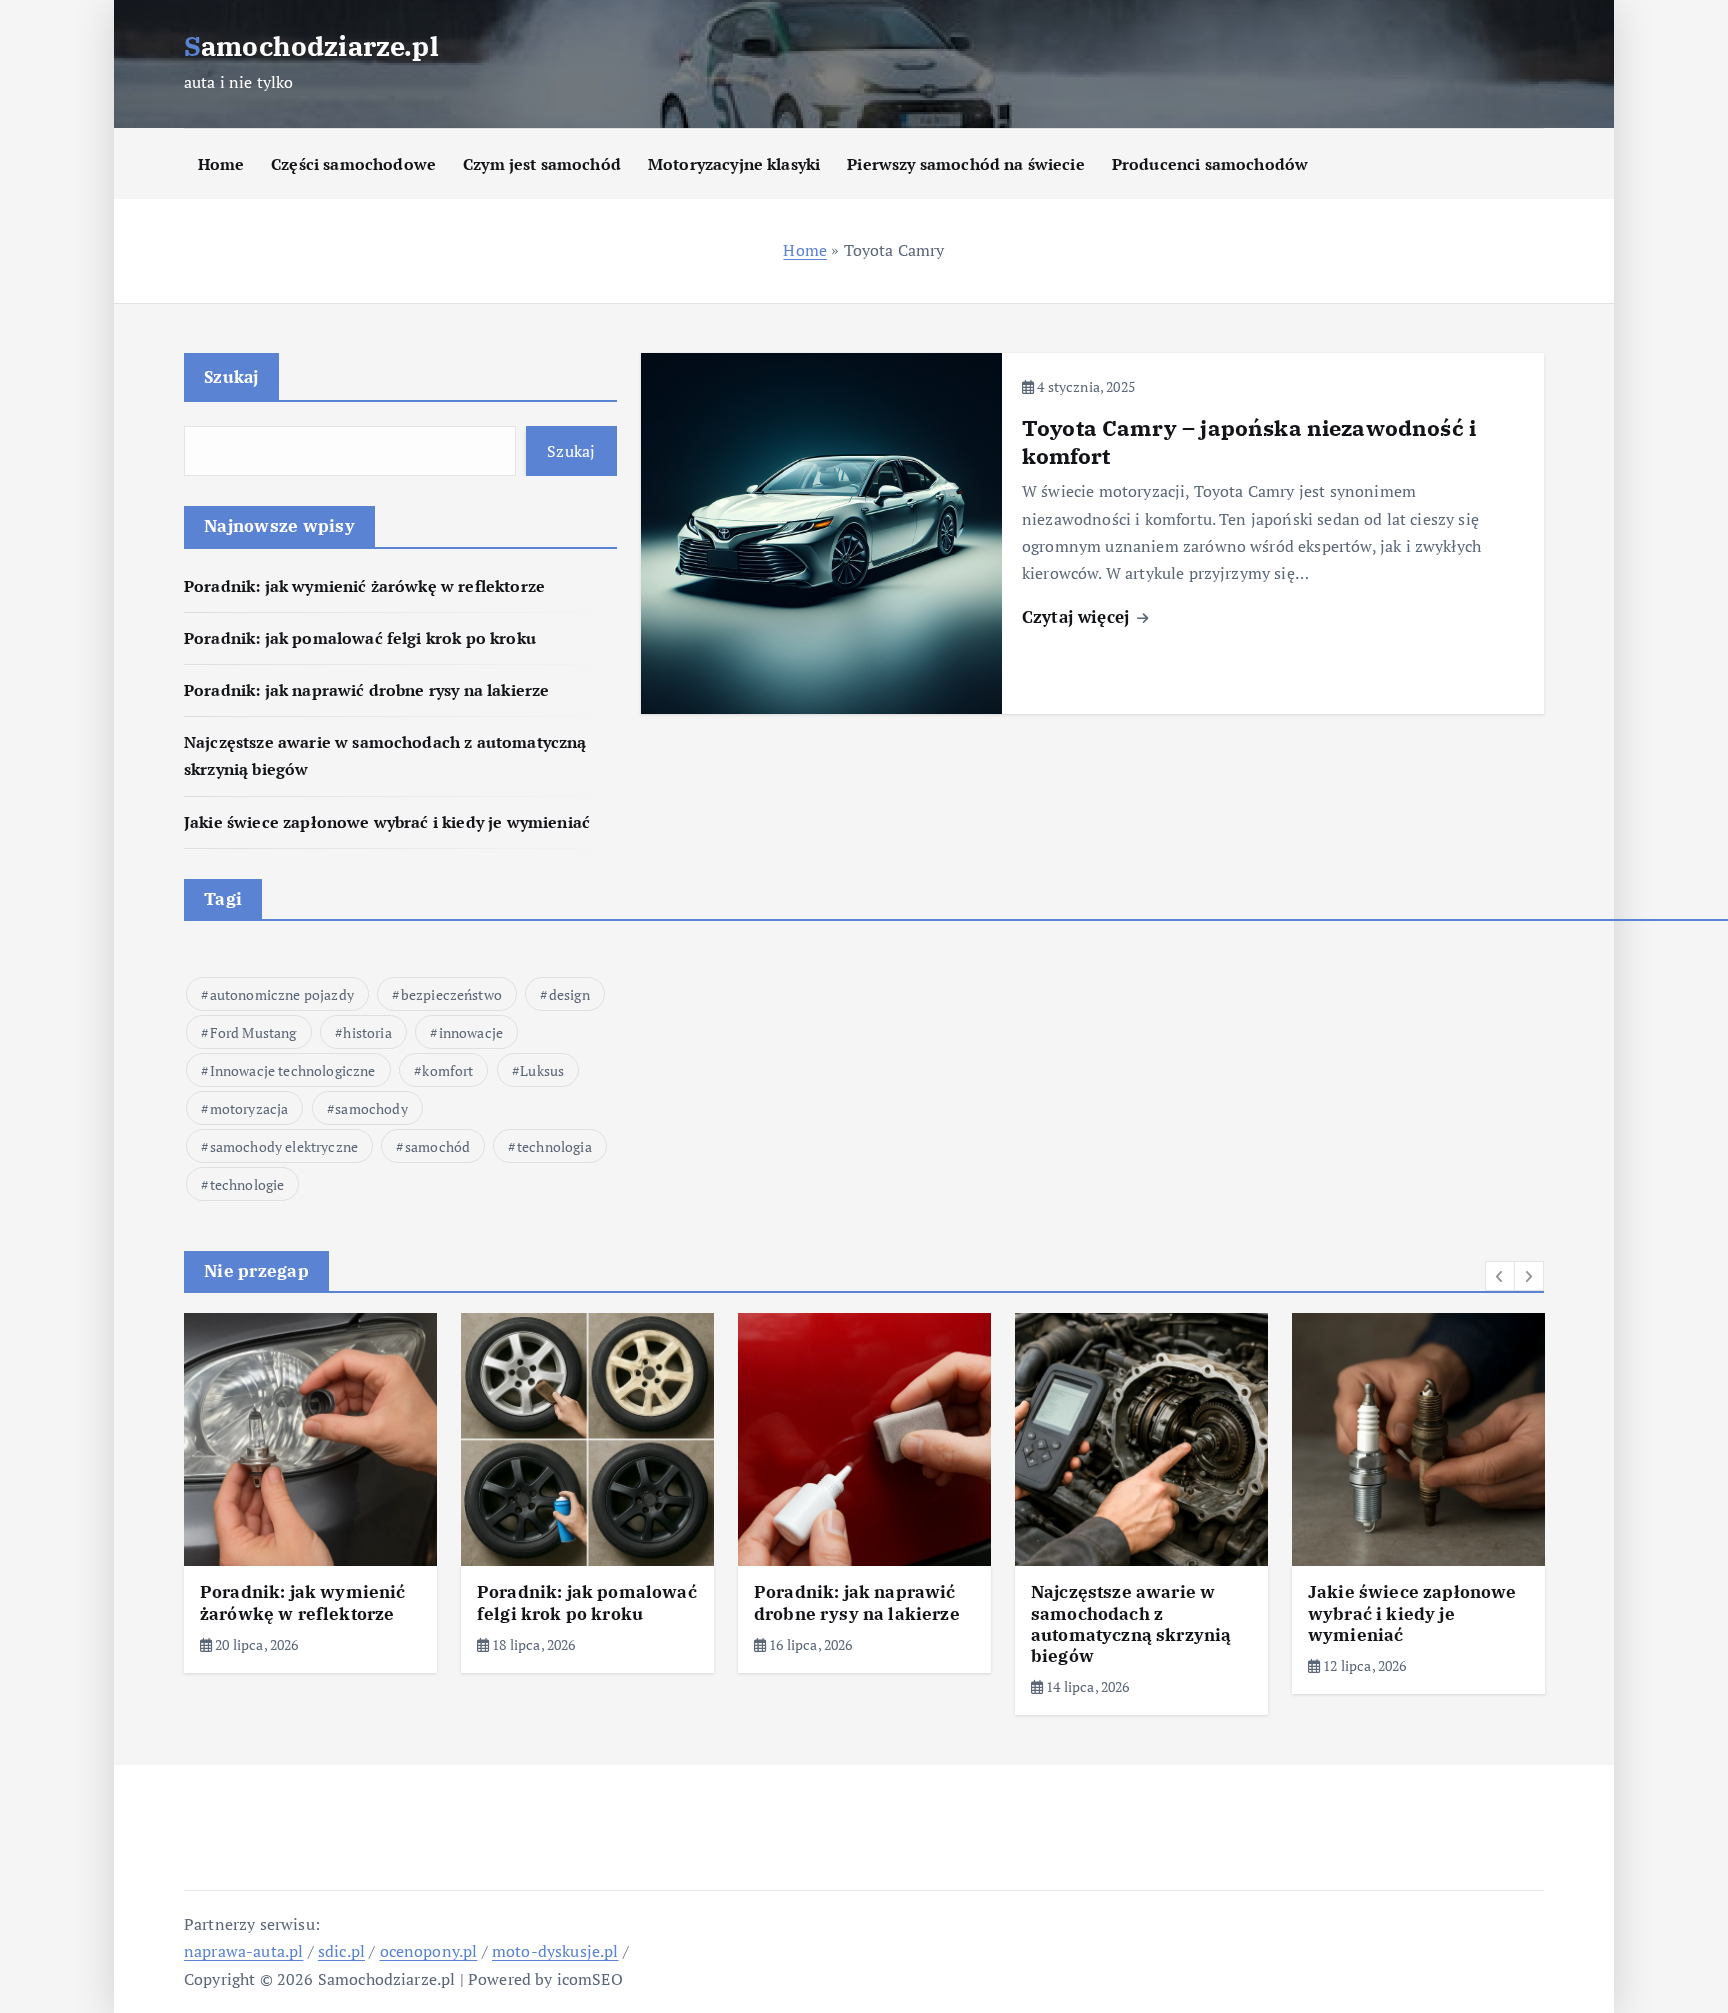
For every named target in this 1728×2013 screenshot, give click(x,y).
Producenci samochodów (1210, 164)
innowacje (471, 1032)
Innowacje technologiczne (293, 1070)
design (569, 994)
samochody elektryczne (284, 1146)
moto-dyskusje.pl (555, 1951)
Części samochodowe (353, 164)
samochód (437, 1146)
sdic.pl (341, 1951)
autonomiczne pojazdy (282, 994)
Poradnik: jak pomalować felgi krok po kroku (360, 638)
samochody (371, 1108)
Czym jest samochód (542, 164)
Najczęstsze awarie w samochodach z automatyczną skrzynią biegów (1131, 1624)
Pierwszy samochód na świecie (965, 164)
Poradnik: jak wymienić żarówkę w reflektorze (364, 586)
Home (221, 164)
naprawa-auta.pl (243, 1951)
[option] (310, 1492)
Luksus (542, 1070)
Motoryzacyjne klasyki (734, 164)
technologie (247, 1184)
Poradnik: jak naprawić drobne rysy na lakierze (366, 690)
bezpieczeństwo (451, 994)
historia (367, 1032)
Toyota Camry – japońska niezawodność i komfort (1249, 441)
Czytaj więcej (1078, 616)
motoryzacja (249, 1108)
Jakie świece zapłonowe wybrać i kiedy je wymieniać (387, 822)
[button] (1500, 1276)
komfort (447, 1070)
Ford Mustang (253, 1032)
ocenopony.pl (429, 1951)
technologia (554, 1146)
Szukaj (231, 376)
